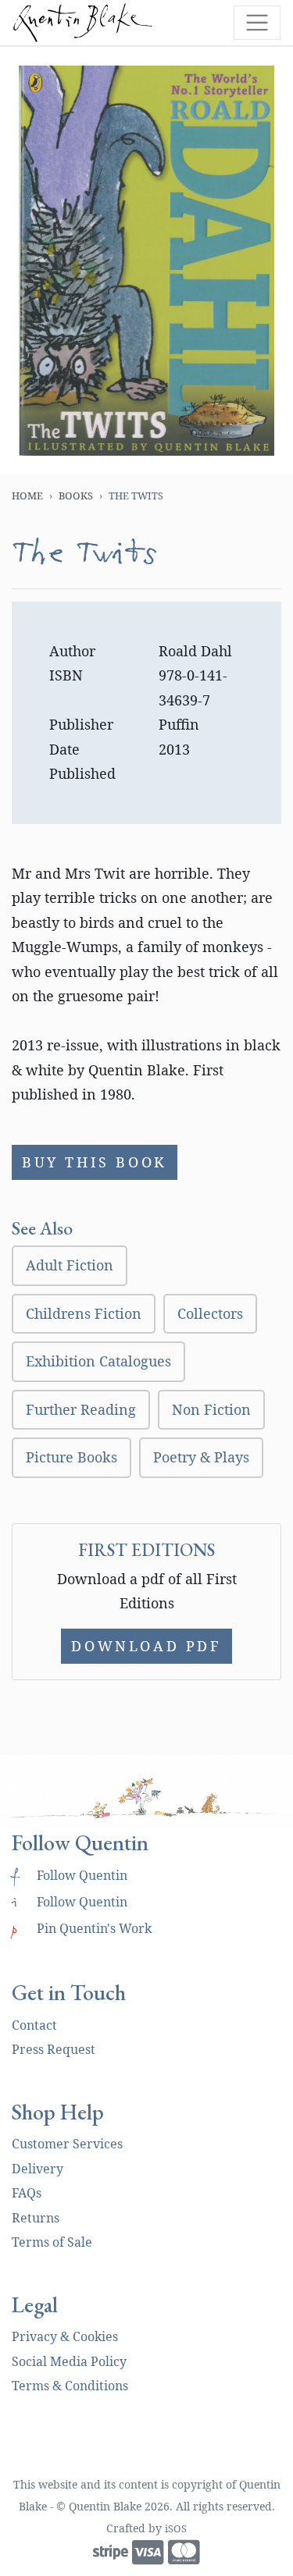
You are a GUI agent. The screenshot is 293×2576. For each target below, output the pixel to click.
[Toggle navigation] (257, 23)
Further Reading (81, 1409)
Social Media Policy (69, 2361)
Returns (36, 2218)
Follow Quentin (70, 1875)
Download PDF (146, 1646)
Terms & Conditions (70, 2386)
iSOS (176, 2528)
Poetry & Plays (201, 1457)
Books (76, 496)
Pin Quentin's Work (82, 1928)
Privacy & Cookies (65, 2336)
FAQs (27, 2193)
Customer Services (67, 2144)
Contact (34, 2025)
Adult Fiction (70, 1265)
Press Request (54, 2049)
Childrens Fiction (84, 1313)
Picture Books (71, 1457)
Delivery (38, 2169)
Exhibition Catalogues (98, 1361)
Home (27, 496)
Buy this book (95, 1162)
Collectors (210, 1313)
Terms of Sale (52, 2242)
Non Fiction (211, 1409)
